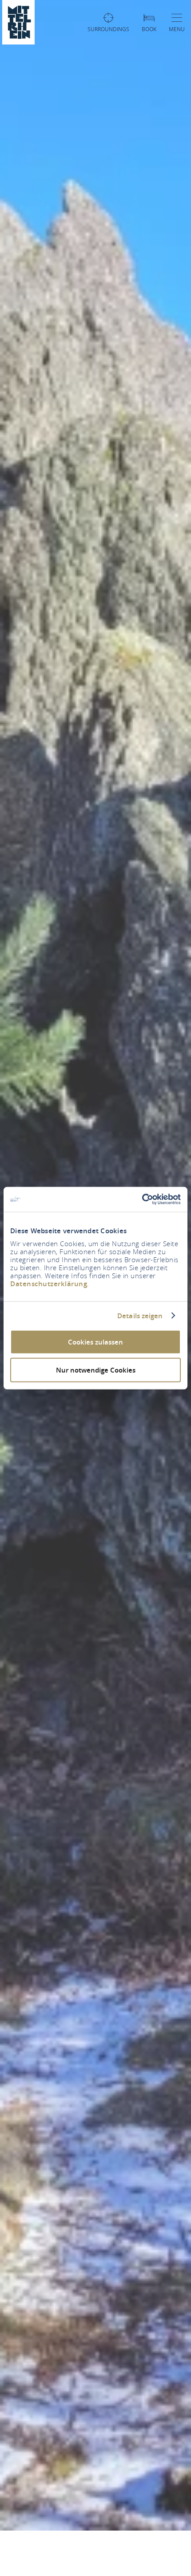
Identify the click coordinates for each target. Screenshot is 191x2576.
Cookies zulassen (95, 1342)
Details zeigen (140, 1316)
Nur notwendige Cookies (96, 1370)
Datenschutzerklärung (49, 1284)
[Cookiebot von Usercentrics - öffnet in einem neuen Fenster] (142, 1199)
